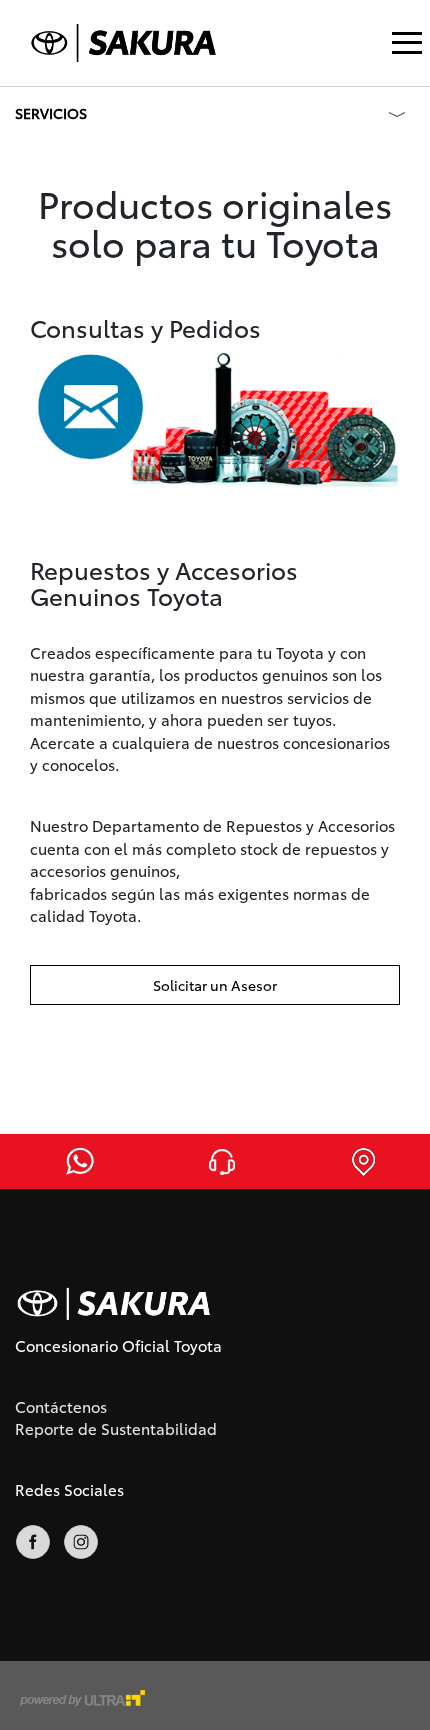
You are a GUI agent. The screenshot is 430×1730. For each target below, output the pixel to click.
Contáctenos (61, 1406)
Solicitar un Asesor (215, 985)
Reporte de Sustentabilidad (116, 1428)
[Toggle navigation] (407, 43)
